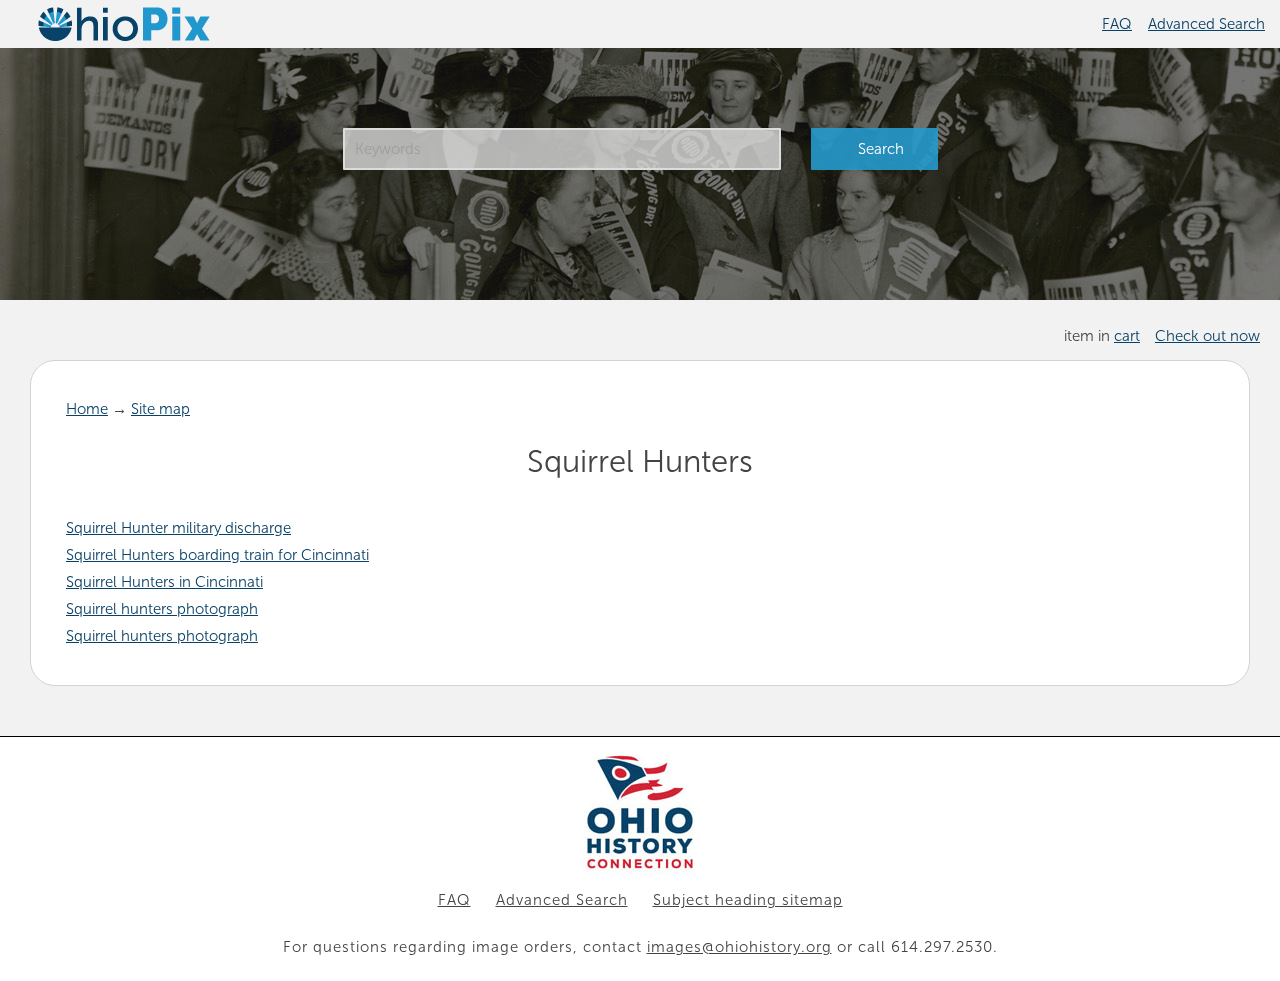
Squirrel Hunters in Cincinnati (164, 582)
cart (1127, 336)
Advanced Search (1206, 24)
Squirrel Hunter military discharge (178, 528)
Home (87, 409)
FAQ (1117, 24)
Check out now (1207, 336)
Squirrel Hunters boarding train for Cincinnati (217, 555)
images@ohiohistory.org (739, 947)
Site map (160, 409)
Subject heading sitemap (748, 900)
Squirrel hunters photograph (162, 609)
